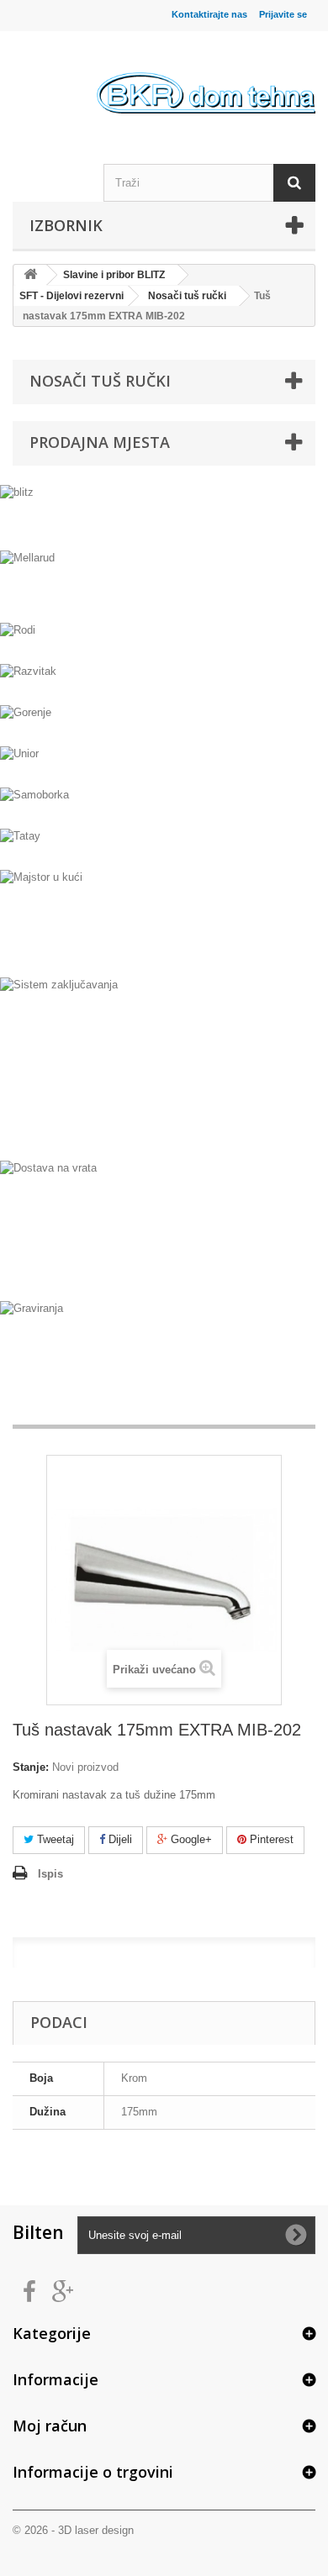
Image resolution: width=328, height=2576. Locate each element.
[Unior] (164, 764)
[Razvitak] (164, 682)
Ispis (50, 1874)
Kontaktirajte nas (209, 14)
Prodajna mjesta (100, 442)
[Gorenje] (164, 723)
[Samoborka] (164, 806)
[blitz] (164, 515)
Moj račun (50, 2426)
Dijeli (119, 1839)
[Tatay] (164, 847)
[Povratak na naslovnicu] (30, 275)
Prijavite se (283, 14)
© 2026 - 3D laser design (73, 2530)
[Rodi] (164, 641)
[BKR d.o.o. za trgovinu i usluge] (206, 79)
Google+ (190, 1839)
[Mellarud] (164, 584)
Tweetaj (54, 1839)
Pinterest (270, 1839)
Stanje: (31, 1767)
